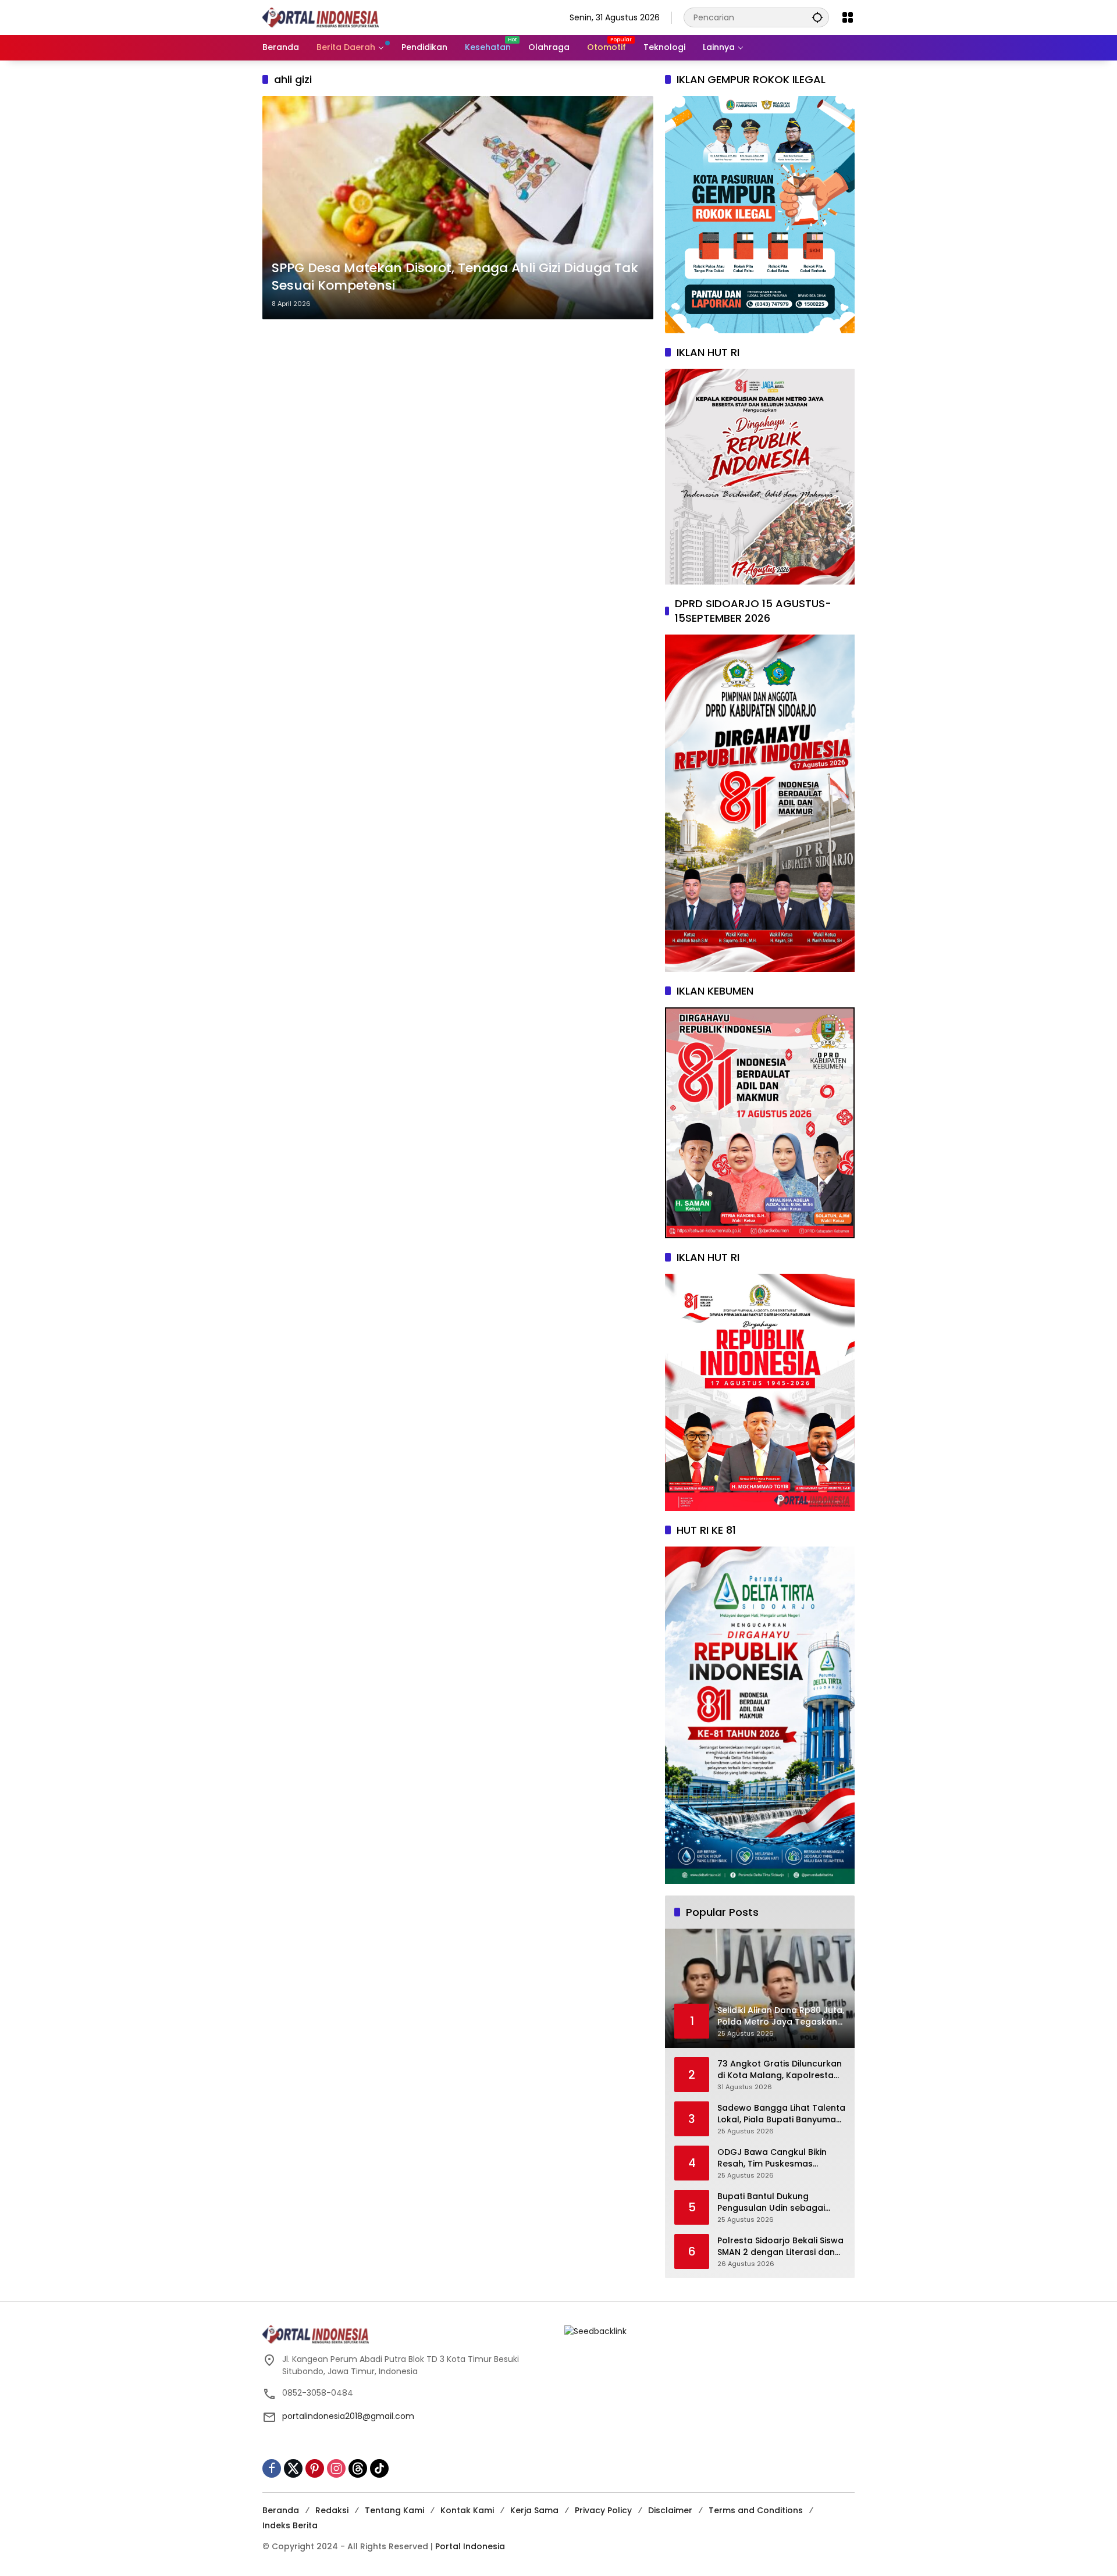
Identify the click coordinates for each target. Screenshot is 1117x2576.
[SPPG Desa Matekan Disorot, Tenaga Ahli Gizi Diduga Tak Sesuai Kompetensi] (458, 208)
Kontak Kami (467, 2510)
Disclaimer (670, 2510)
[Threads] (358, 2468)
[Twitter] (293, 2468)
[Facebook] (272, 2468)
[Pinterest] (315, 2468)
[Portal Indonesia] (321, 17)
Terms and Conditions (756, 2510)
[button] (817, 17)
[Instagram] (336, 2468)
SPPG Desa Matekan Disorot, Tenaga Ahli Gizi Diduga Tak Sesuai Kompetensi (455, 277)
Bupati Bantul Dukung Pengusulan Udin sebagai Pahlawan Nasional (771, 2202)
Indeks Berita (290, 2525)
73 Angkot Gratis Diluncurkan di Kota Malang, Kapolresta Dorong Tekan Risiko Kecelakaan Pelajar (780, 2070)
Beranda (281, 2510)
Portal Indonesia (470, 2546)
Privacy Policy (603, 2510)
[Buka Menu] (848, 17)
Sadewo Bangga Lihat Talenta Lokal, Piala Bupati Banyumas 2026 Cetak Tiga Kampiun (781, 2114)
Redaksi (332, 2510)
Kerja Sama (534, 2510)
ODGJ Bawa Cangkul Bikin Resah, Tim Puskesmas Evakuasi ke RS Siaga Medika (777, 2158)
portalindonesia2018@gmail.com (348, 2416)
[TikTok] (379, 2468)
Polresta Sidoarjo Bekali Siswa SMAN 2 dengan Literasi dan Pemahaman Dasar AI (780, 2247)
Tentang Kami (394, 2510)
